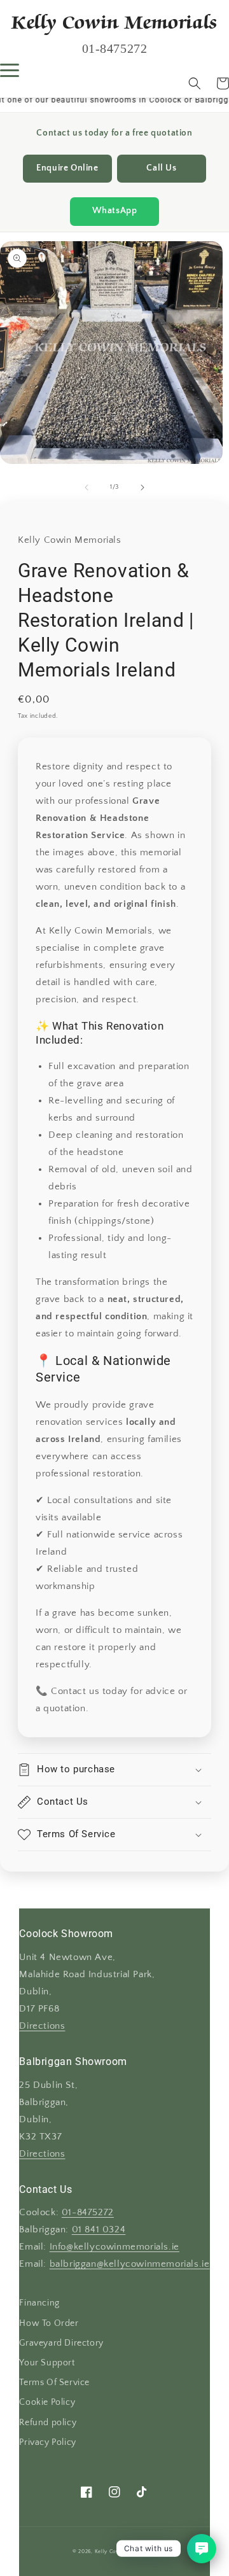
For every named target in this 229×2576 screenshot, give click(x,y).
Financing (39, 2303)
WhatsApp (115, 211)
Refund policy (48, 2423)
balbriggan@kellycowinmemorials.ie (130, 2264)
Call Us (161, 168)
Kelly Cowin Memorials (125, 2551)
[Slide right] (142, 487)
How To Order (49, 2323)
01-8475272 (88, 2213)
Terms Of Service (54, 2383)
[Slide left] (87, 487)
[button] (195, 83)
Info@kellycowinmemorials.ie (114, 2247)
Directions (42, 2026)
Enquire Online (67, 168)
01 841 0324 (99, 2230)
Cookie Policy (47, 2402)
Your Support (47, 2363)
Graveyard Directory (61, 2343)
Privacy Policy (47, 2442)
